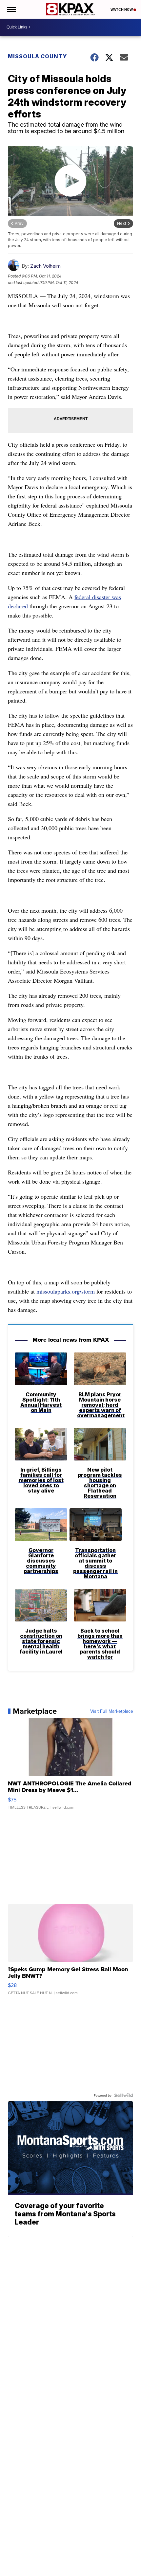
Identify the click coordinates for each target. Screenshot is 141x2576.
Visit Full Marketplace (112, 1711)
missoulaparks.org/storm (66, 1291)
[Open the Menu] (11, 9)
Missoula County (37, 56)
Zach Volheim (45, 266)
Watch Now (122, 9)
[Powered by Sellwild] (124, 2095)
